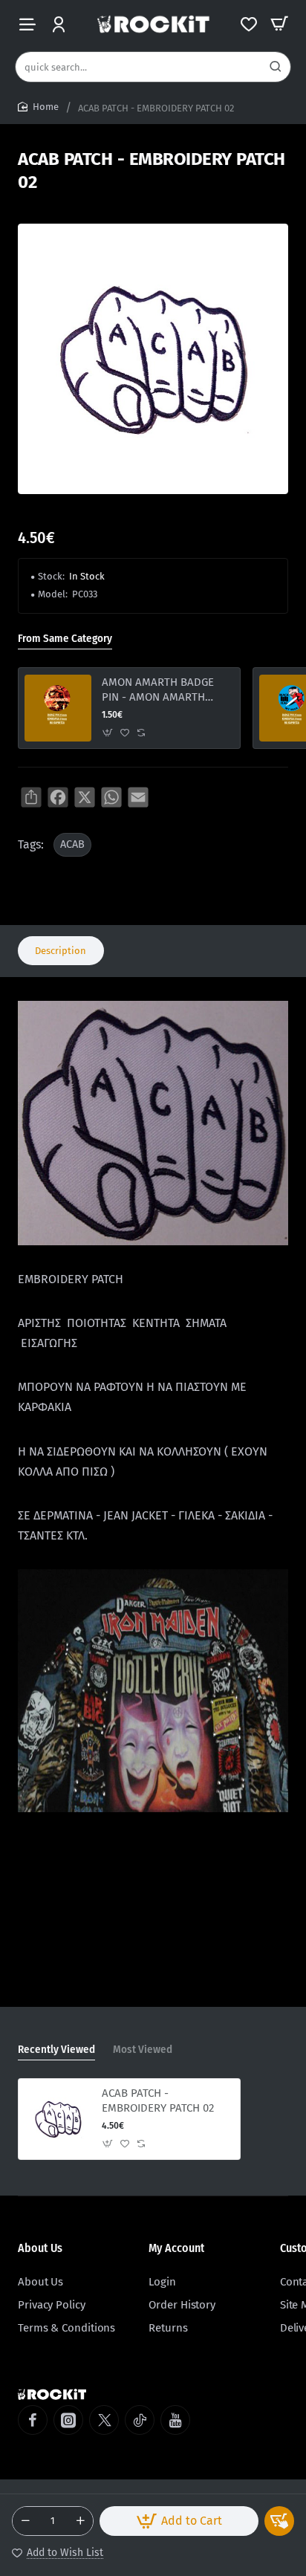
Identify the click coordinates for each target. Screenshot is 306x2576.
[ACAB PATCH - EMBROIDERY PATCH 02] (58, 2119)
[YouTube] (175, 2420)
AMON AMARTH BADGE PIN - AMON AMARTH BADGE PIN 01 (158, 690)
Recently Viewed (56, 2049)
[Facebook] (33, 2420)
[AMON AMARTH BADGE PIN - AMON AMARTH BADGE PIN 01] (58, 708)
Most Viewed (143, 2049)
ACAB (72, 844)
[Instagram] (68, 2420)
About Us (40, 2248)
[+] (80, 2521)
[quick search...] (276, 67)
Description (61, 951)
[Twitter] (104, 2420)
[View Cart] (279, 24)
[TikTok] (140, 2420)
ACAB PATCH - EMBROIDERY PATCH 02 (158, 2100)
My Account (176, 2248)
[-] (25, 2521)
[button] (179, 2521)
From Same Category (65, 638)
